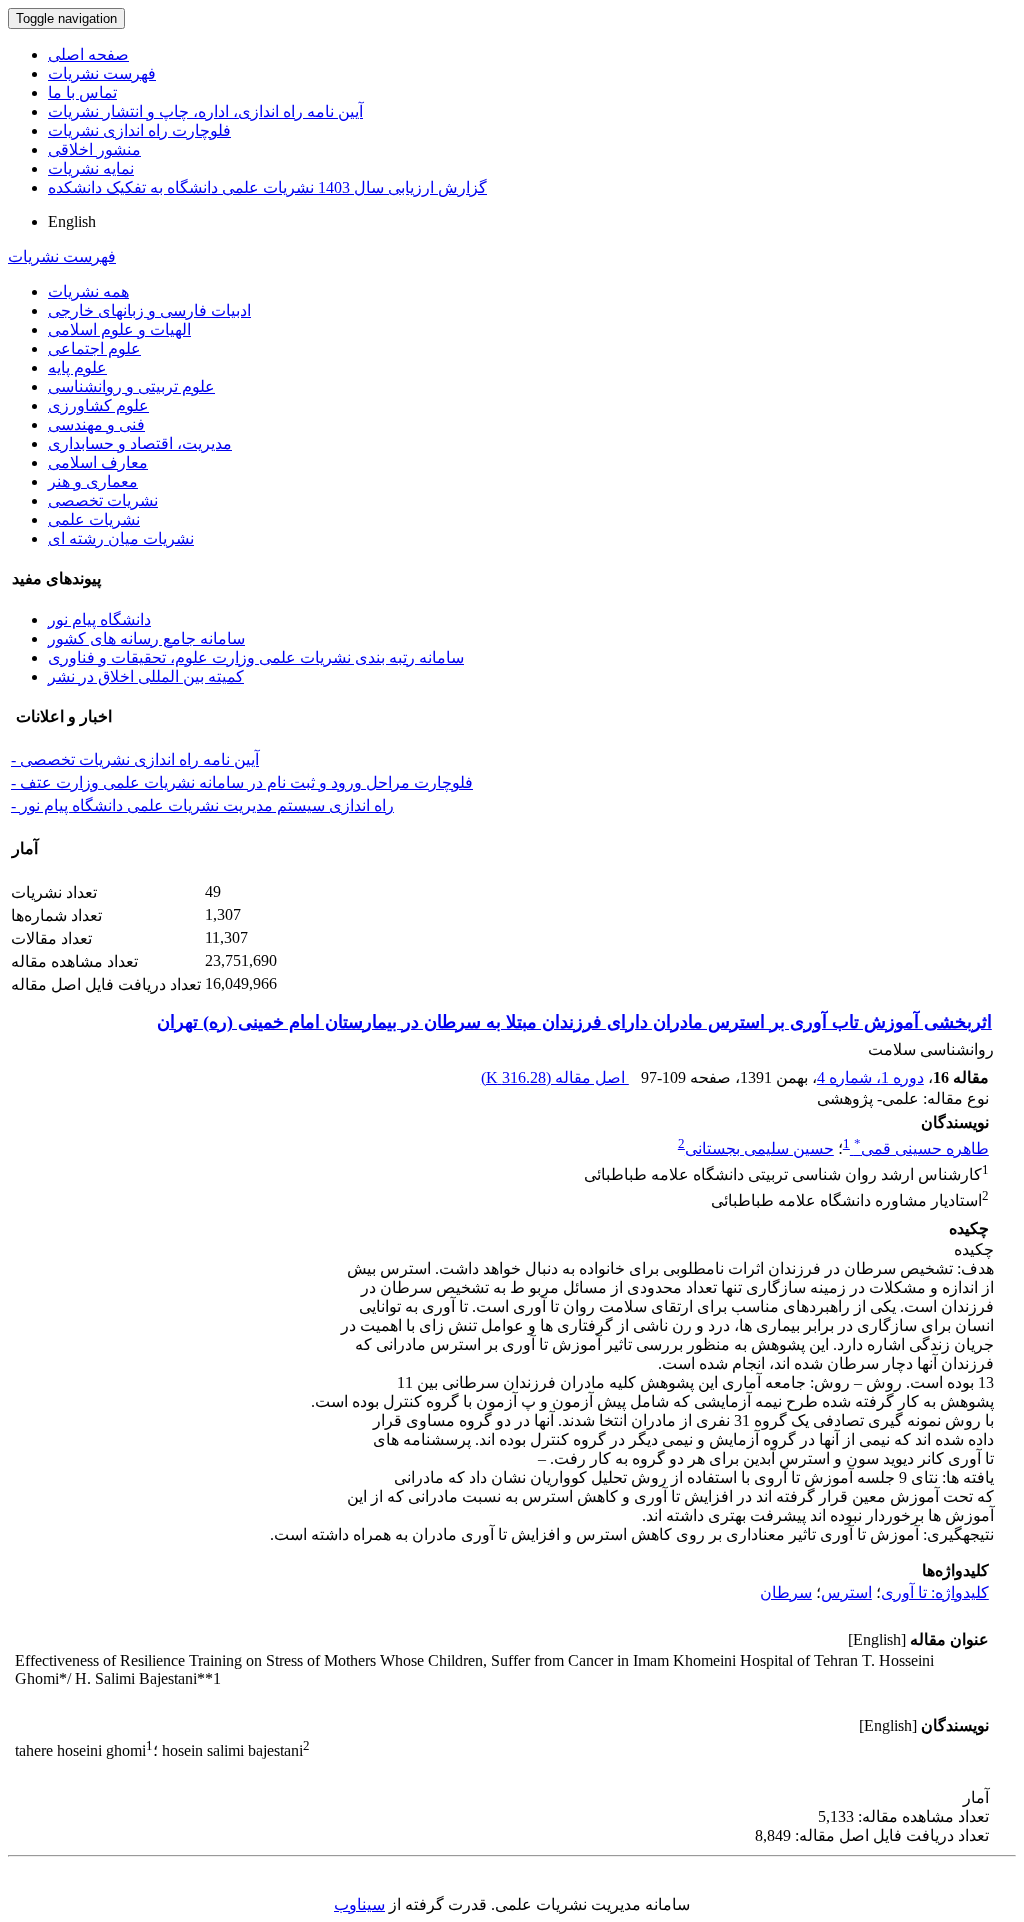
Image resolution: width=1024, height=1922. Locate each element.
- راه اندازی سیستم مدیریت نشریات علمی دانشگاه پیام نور (202, 805)
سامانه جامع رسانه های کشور (146, 638)
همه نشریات (88, 291)
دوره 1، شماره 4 (870, 1077)
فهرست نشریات (102, 73)
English (72, 221)
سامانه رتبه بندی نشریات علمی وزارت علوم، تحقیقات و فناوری (256, 657)
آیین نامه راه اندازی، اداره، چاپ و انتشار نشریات (205, 111)
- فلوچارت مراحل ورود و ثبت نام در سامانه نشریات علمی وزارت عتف (242, 782)
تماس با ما (82, 92)
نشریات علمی (94, 519)
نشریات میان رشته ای (121, 538)
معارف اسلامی (98, 462)
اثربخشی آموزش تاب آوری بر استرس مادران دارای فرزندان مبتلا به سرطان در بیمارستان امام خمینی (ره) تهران (574, 1022)
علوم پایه (77, 367)
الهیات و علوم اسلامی (119, 329)
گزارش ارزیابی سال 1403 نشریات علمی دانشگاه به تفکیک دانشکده (267, 187)
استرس (846, 1592)
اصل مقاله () (555, 1077)
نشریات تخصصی (103, 500)
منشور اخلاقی (94, 149)
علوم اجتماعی (94, 348)
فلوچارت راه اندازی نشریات (139, 130)
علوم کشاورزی (98, 405)
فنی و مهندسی (96, 424)
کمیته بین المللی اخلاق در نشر (146, 676)
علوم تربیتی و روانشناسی (131, 386)
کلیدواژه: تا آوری (935, 1592)
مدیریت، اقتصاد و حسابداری (140, 443)
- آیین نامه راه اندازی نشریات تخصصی (135, 759)
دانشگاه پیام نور (99, 619)
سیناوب (359, 1904)
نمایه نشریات (91, 168)
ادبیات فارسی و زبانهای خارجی (149, 310)
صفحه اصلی (88, 54)
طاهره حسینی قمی (921, 1148)
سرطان (786, 1592)
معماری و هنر (93, 481)
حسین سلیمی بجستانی (759, 1148)
